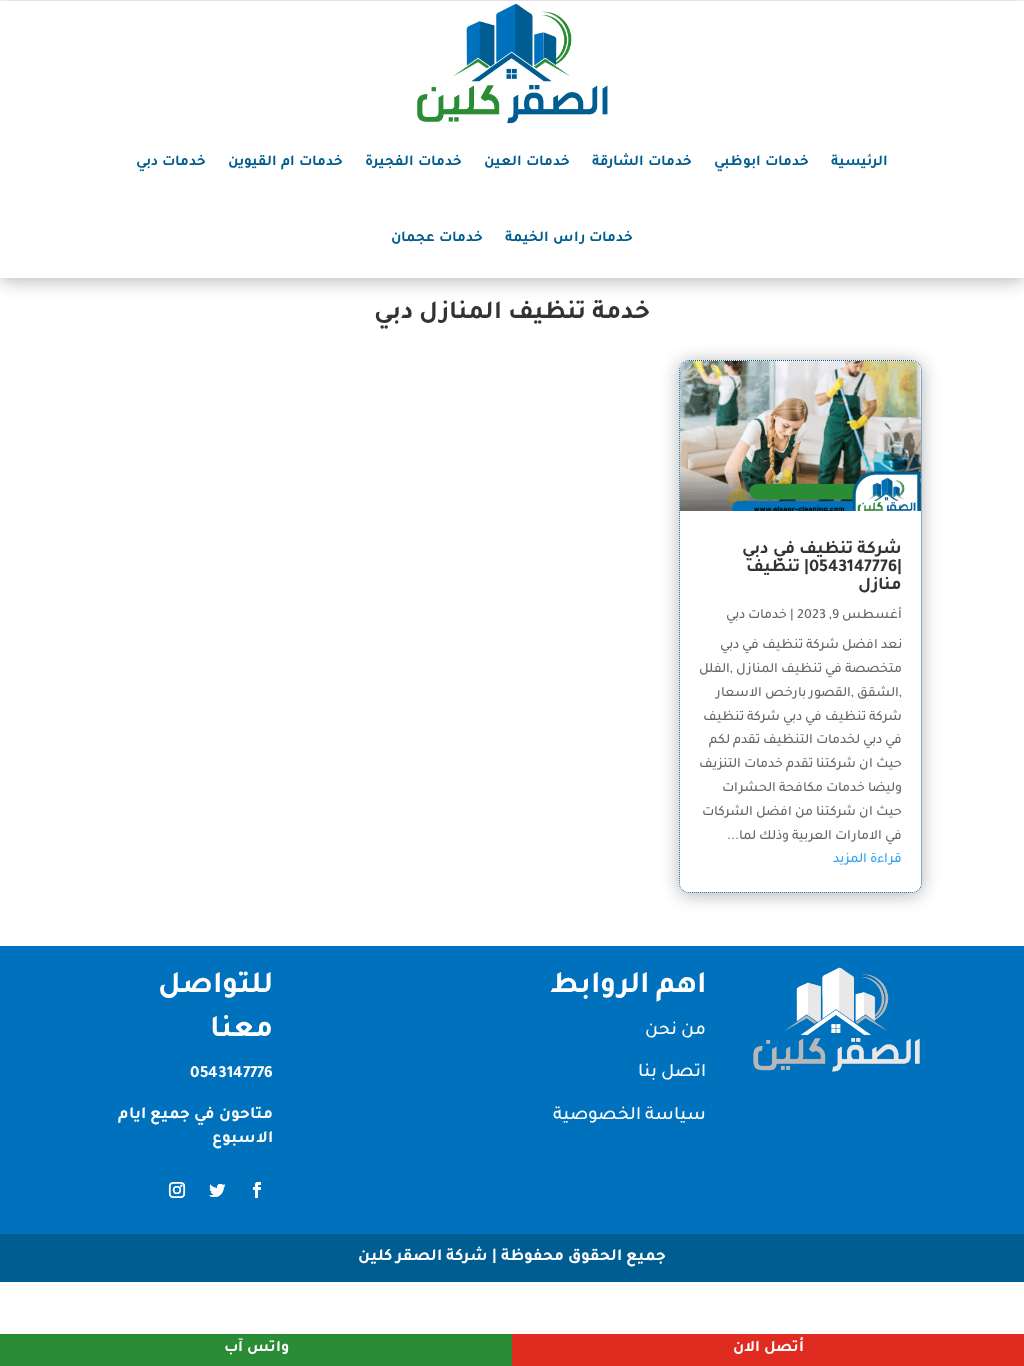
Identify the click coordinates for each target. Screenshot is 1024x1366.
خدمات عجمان (437, 238)
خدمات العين (527, 162)
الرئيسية (859, 162)
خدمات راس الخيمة (569, 238)
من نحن (675, 1031)
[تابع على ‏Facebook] (257, 1190)
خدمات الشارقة (642, 162)
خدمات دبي (171, 162)
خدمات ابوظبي (761, 162)
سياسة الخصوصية (629, 1116)
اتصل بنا (672, 1073)
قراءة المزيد (867, 860)
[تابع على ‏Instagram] (177, 1190)
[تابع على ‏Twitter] (217, 1190)
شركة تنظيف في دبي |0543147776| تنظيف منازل (822, 568)
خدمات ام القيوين (285, 162)
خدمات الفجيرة (413, 162)
